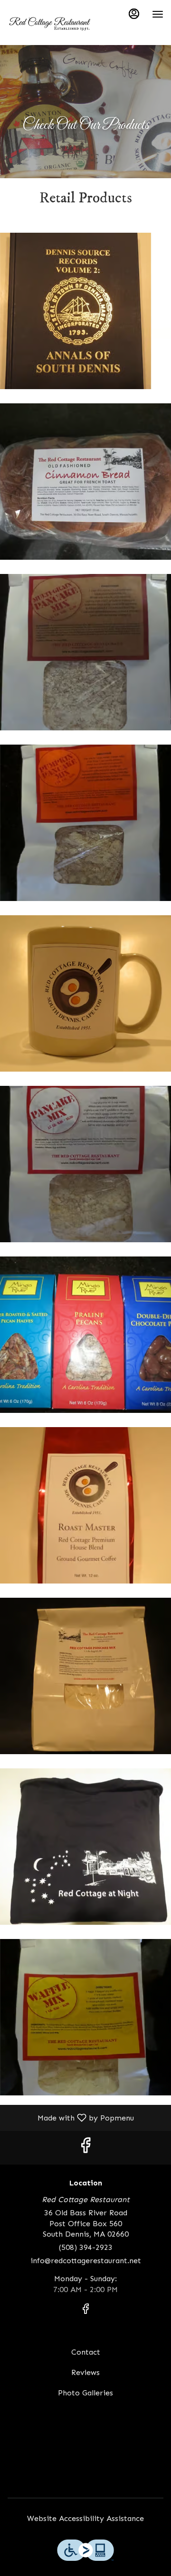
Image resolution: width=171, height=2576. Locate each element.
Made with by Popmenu (71, 2117)
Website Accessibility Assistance (85, 2518)
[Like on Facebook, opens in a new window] (85, 2148)
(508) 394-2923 (86, 2247)
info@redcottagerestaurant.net (86, 2261)
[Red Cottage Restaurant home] (50, 24)
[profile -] (134, 14)
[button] (85, 311)
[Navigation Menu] (158, 14)
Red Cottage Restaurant (85, 2462)
